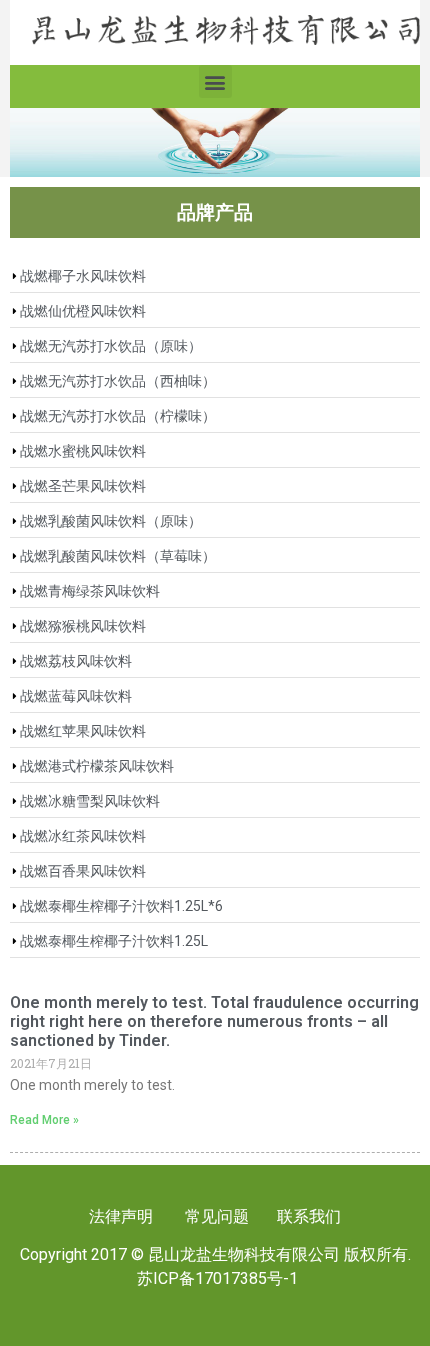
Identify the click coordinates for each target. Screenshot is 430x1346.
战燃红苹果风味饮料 (83, 731)
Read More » (44, 1120)
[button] (215, 81)
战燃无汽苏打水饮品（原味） (111, 346)
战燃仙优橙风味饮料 (83, 311)
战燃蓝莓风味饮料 (76, 696)
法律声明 (121, 1216)
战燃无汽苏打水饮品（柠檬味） (118, 416)
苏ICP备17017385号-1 (217, 1278)
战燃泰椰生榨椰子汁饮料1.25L (114, 941)
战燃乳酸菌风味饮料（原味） (111, 521)
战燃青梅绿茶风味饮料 (90, 591)
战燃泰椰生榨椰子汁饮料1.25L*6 (121, 906)
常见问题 (217, 1216)
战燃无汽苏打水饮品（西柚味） (118, 381)
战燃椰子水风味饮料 (83, 276)
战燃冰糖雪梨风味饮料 (90, 801)
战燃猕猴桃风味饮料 (83, 626)
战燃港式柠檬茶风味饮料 (97, 766)
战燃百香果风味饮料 (83, 871)
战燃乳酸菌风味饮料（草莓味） (118, 556)
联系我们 (307, 1216)
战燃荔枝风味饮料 (76, 661)
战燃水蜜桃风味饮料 (83, 451)
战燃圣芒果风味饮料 (83, 486)
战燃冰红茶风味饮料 (83, 836)
